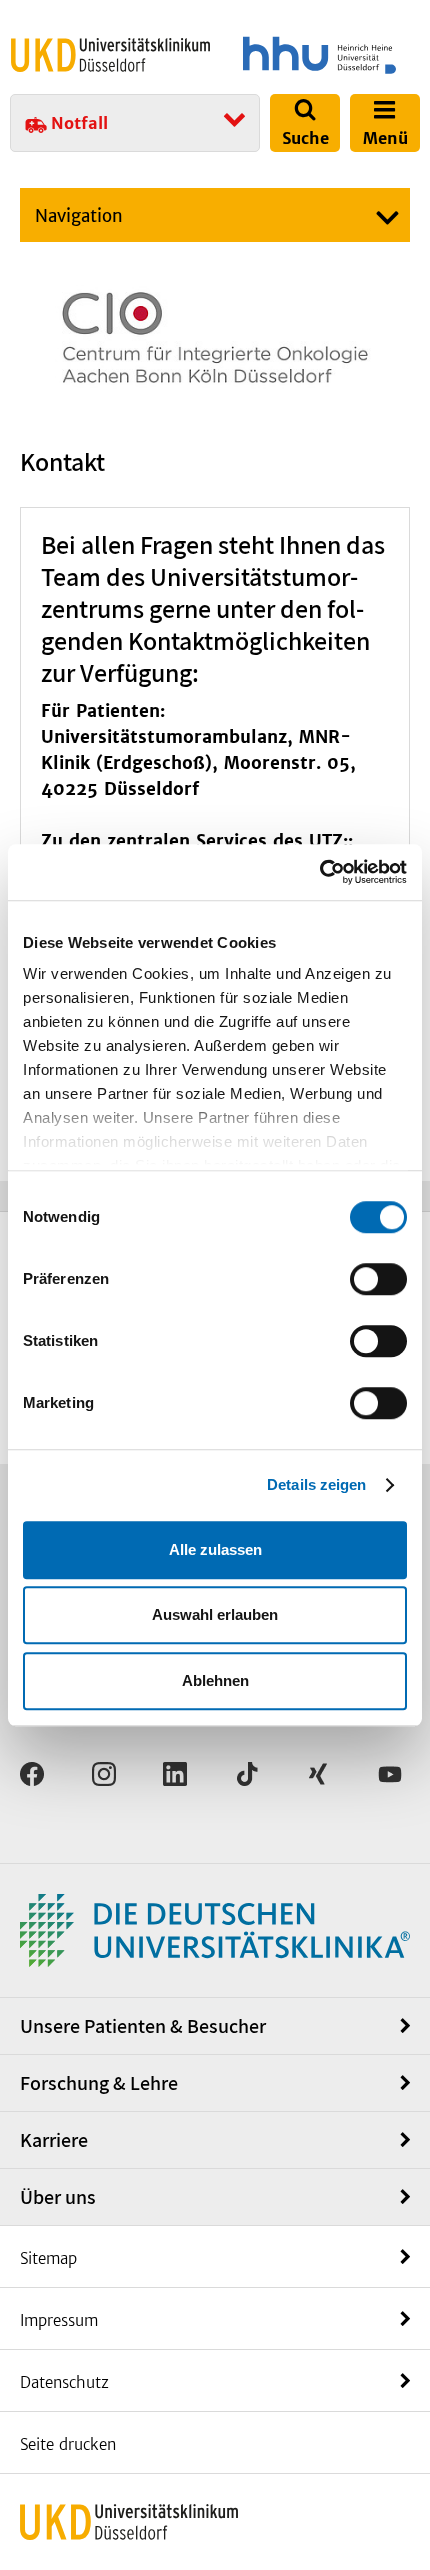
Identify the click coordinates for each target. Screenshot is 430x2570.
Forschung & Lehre (99, 2083)
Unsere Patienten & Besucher (143, 2026)
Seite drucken (68, 2444)
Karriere (54, 2140)
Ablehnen (215, 1680)
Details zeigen (316, 1484)
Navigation (79, 216)
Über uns (58, 2197)
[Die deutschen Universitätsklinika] (215, 1929)
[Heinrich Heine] (319, 55)
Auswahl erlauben (215, 1614)
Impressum (59, 2320)
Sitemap (48, 2258)
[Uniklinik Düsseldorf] (110, 54)
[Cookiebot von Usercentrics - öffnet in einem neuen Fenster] (319, 872)
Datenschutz (64, 2382)
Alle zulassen (215, 1549)
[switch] (378, 1279)
